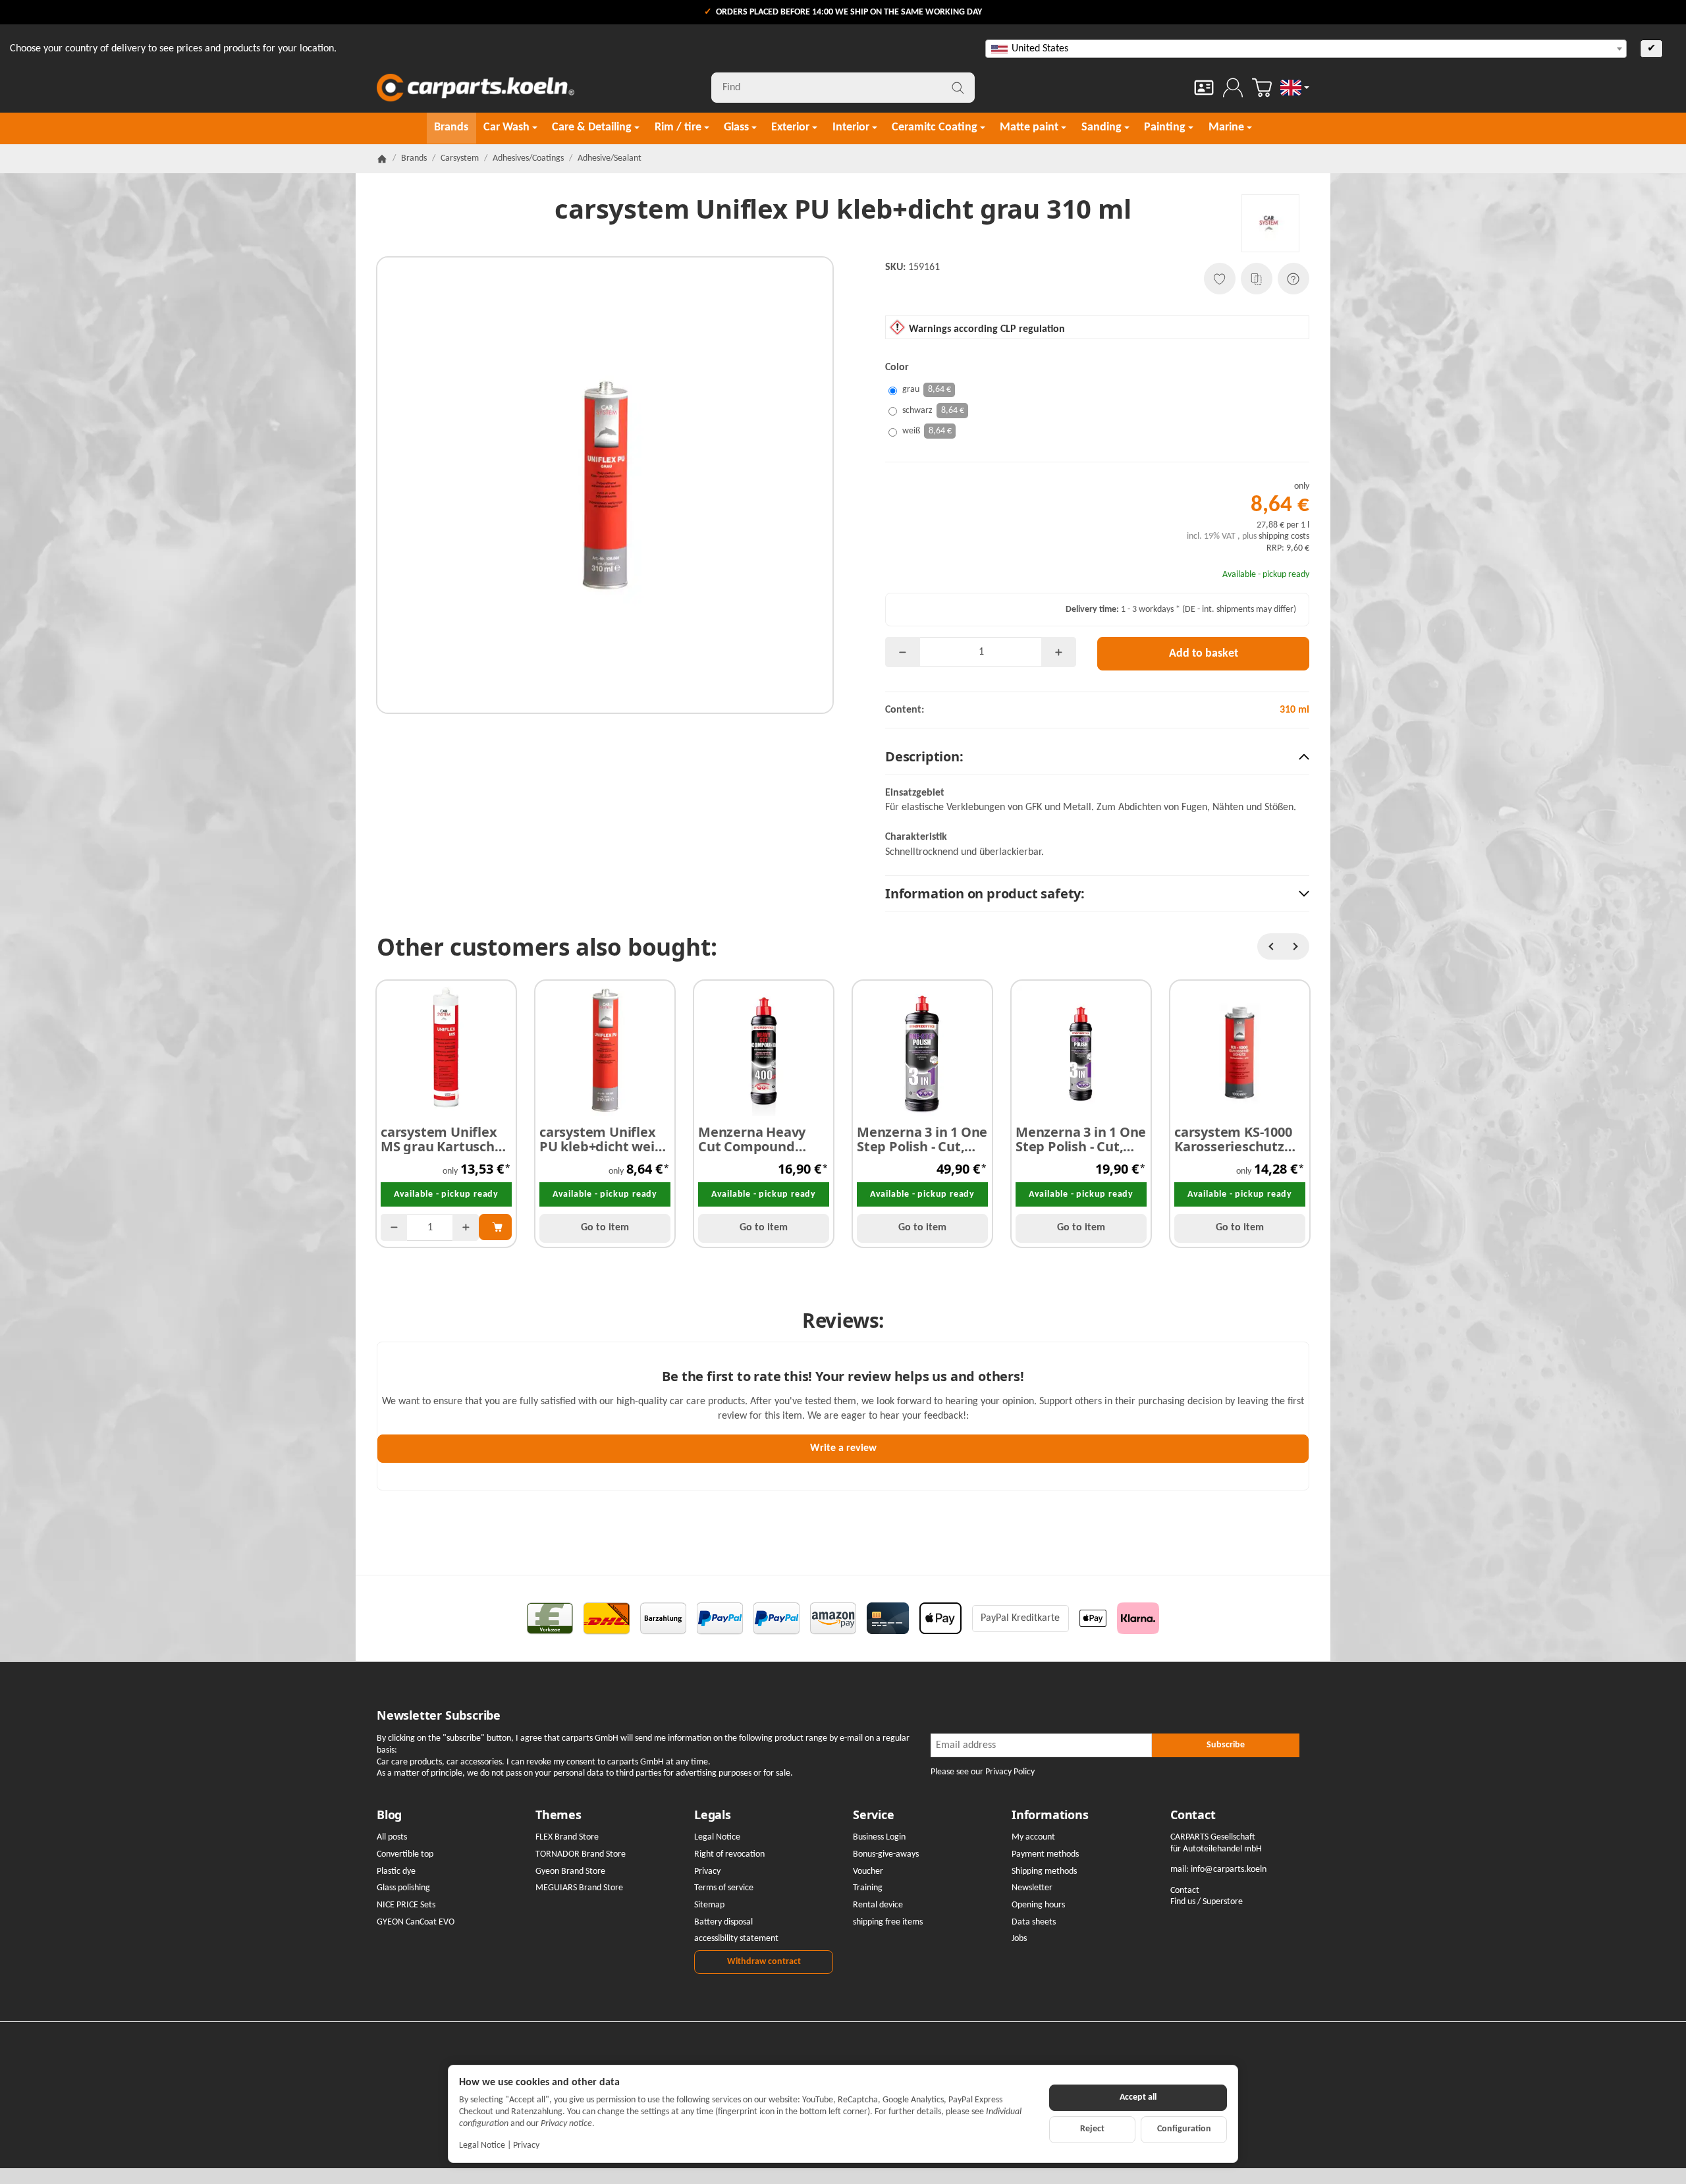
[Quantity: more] (1059, 652)
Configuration (1184, 2129)
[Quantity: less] (903, 652)
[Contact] (1204, 88)
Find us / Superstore (1207, 1902)
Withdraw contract (764, 1962)
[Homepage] (382, 159)
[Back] (1270, 946)
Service (874, 1815)
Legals (713, 1815)
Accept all (1138, 2097)
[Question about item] (1293, 279)
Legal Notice (482, 2145)
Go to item (605, 1228)
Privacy (526, 2145)
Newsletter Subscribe (439, 1716)
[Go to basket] (1262, 88)
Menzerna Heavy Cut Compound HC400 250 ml (752, 1139)
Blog (389, 1815)
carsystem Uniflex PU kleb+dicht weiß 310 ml (601, 1139)
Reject (1092, 2129)
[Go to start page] (476, 88)
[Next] (1296, 946)
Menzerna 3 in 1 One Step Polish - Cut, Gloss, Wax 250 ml (1081, 1139)
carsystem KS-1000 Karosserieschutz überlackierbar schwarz (1233, 1139)
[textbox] (1306, 49)
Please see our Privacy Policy (983, 1772)
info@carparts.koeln (1229, 1870)
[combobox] (1306, 49)
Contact (1193, 1815)
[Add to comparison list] (1257, 279)
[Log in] (1233, 88)
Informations (1050, 1815)
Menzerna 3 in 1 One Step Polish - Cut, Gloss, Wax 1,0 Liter (922, 1139)
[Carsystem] (1270, 223)
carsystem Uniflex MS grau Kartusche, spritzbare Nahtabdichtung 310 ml (443, 1139)
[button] (1097, 757)
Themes (558, 1815)
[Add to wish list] (1220, 279)
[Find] (958, 88)
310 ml (1294, 710)
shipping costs (1284, 536)
